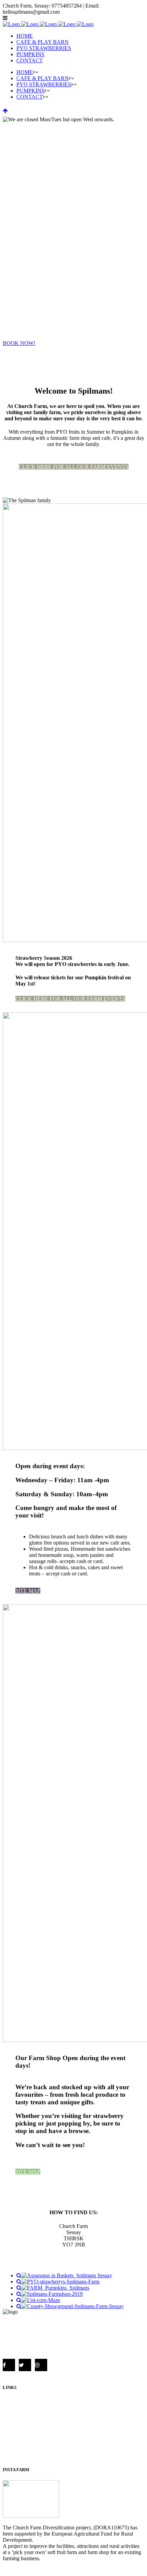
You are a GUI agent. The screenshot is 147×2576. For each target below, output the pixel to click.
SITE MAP (28, 1591)
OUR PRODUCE (23, 2410)
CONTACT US (20, 2456)
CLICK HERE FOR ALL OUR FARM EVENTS (74, 467)
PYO (8, 2419)
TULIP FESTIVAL (24, 2429)
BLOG (10, 2447)
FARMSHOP (18, 2438)
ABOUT (12, 2401)
